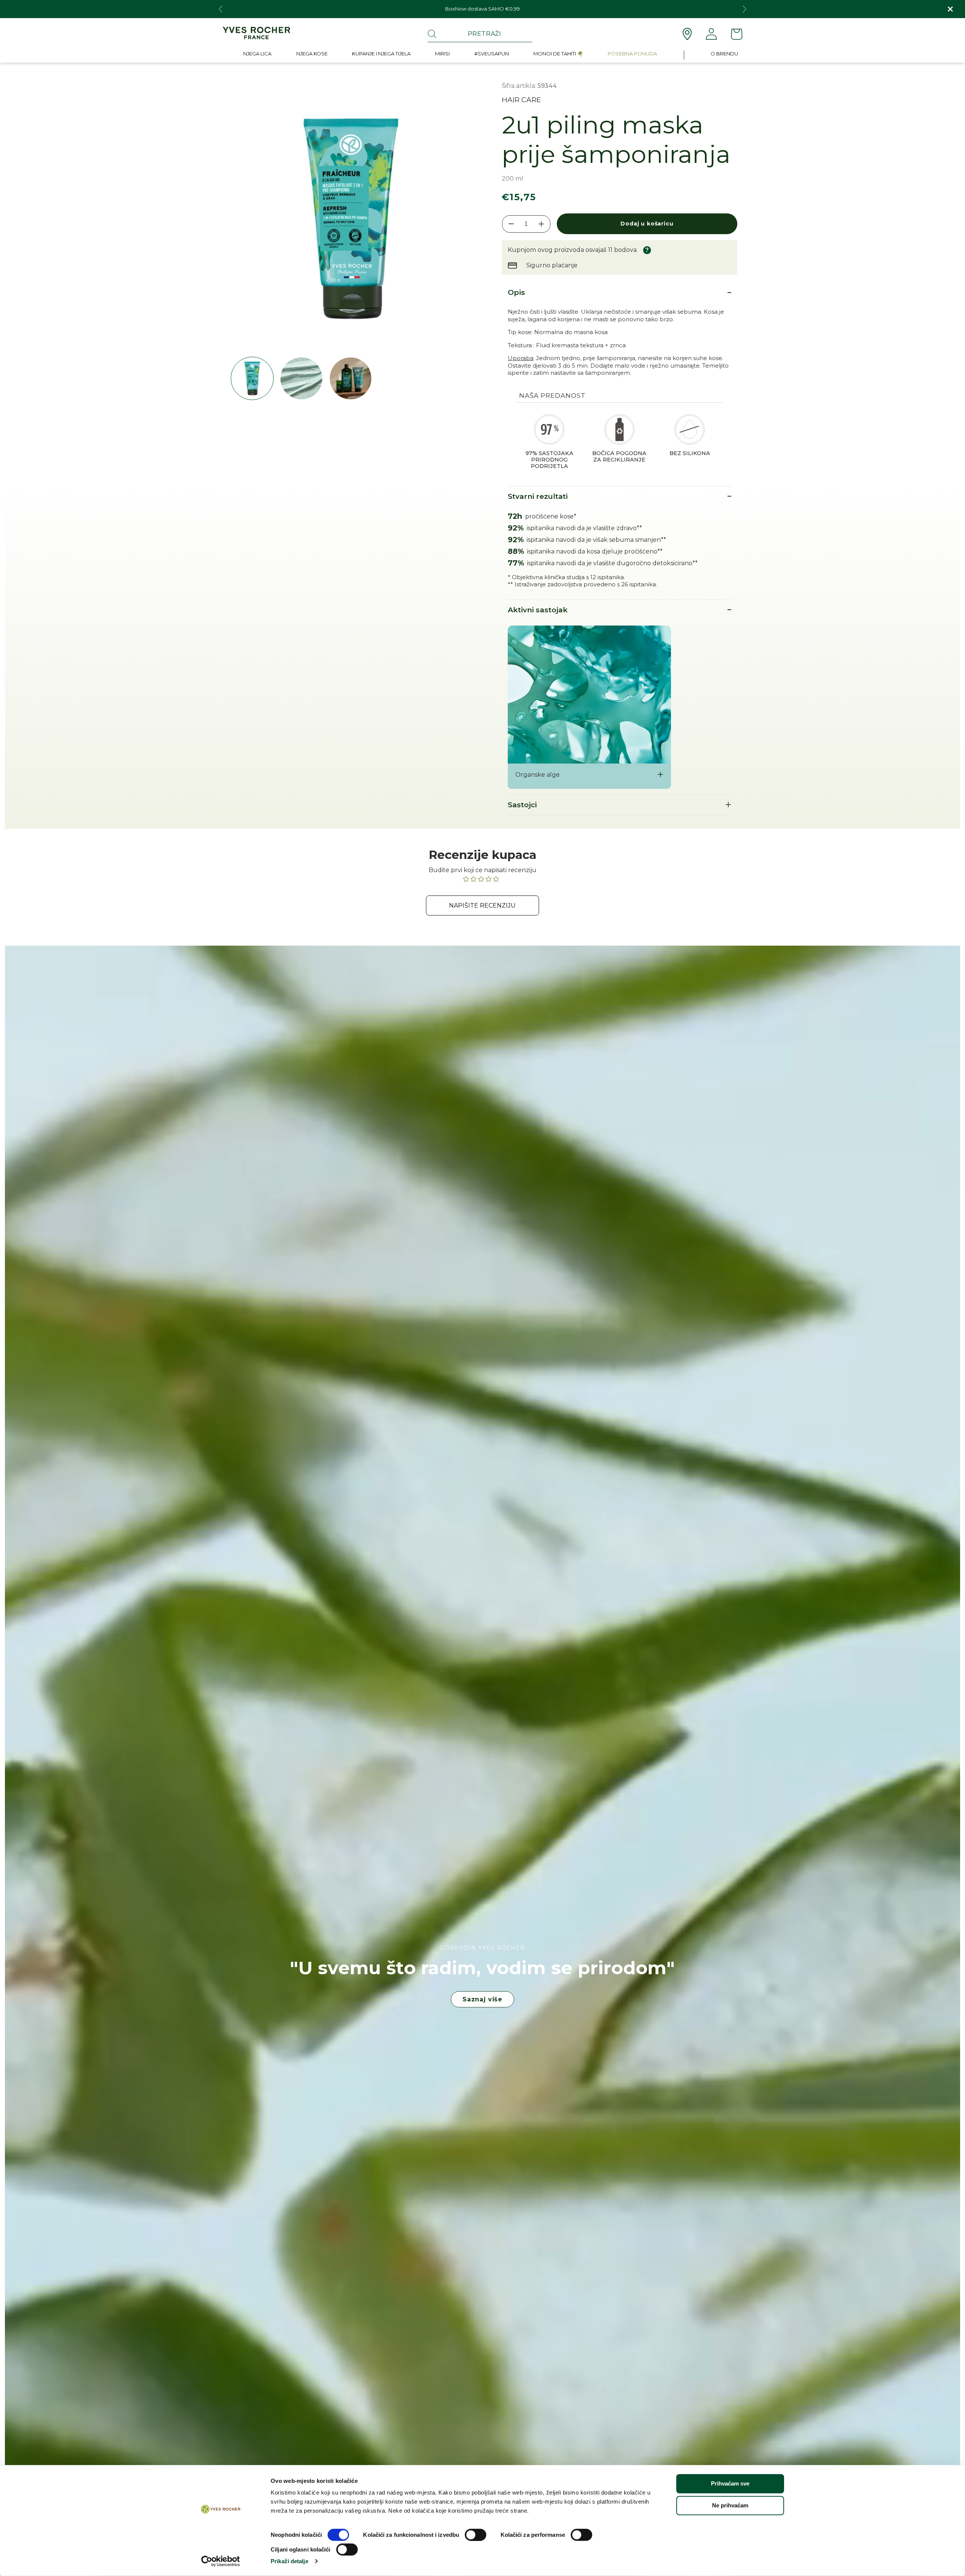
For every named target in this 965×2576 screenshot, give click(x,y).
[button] (257, 55)
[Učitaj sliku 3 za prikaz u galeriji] (351, 378)
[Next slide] (744, 9)
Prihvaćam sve (730, 2483)
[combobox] (480, 34)
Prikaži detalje (289, 2561)
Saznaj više (482, 1999)
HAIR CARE (521, 100)
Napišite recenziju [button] (482, 905)
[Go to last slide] (221, 9)
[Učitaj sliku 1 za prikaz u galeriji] (252, 378)
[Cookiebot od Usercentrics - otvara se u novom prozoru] (221, 2561)
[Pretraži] (432, 34)
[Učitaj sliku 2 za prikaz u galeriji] (301, 378)
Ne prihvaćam (730, 2505)
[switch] (476, 2535)
